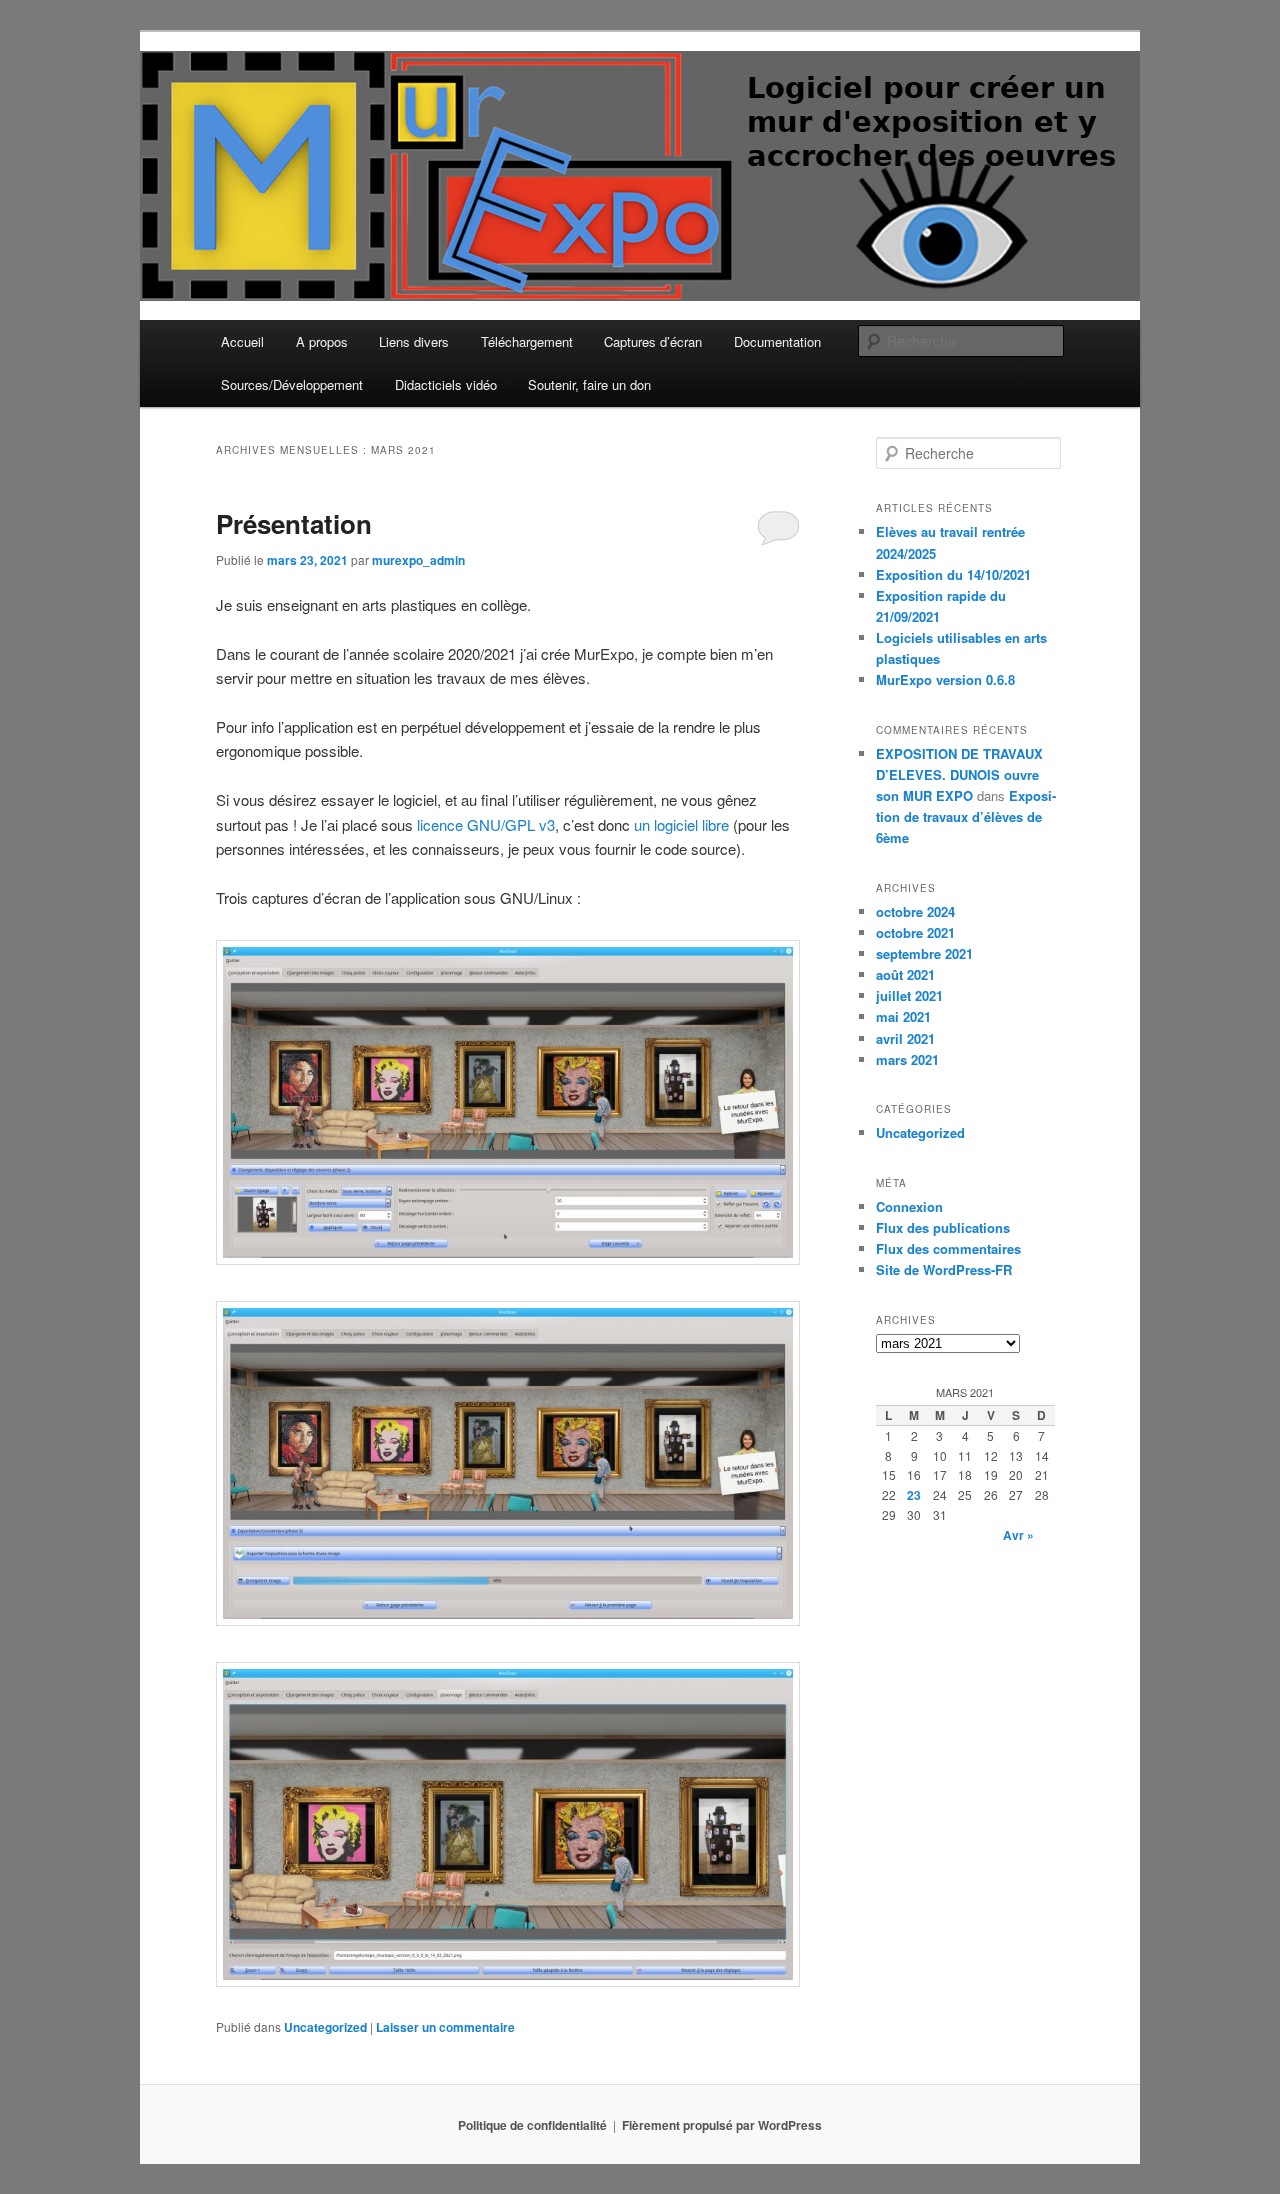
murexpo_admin (418, 560)
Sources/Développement (292, 384)
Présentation (294, 523)
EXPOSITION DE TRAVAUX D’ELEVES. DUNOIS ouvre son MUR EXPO (959, 774)
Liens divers (414, 341)
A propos (322, 341)
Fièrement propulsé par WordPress (722, 2125)
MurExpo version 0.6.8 (945, 679)
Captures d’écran (653, 341)
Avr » (1018, 1535)
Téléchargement (527, 341)
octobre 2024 (915, 911)
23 (914, 1495)
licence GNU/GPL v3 (486, 824)
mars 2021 (907, 1059)
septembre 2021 (924, 953)
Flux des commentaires (948, 1248)
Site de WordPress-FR (944, 1269)
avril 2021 (905, 1038)
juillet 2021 (909, 995)
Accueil (242, 341)
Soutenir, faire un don (589, 384)
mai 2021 (903, 1016)
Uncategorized (325, 2027)
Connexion (909, 1206)
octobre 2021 (915, 932)
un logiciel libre (681, 824)
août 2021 (905, 974)
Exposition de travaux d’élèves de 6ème (966, 816)
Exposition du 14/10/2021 (953, 574)
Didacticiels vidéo (446, 384)
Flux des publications (943, 1227)
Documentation (777, 341)
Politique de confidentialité (532, 2125)
